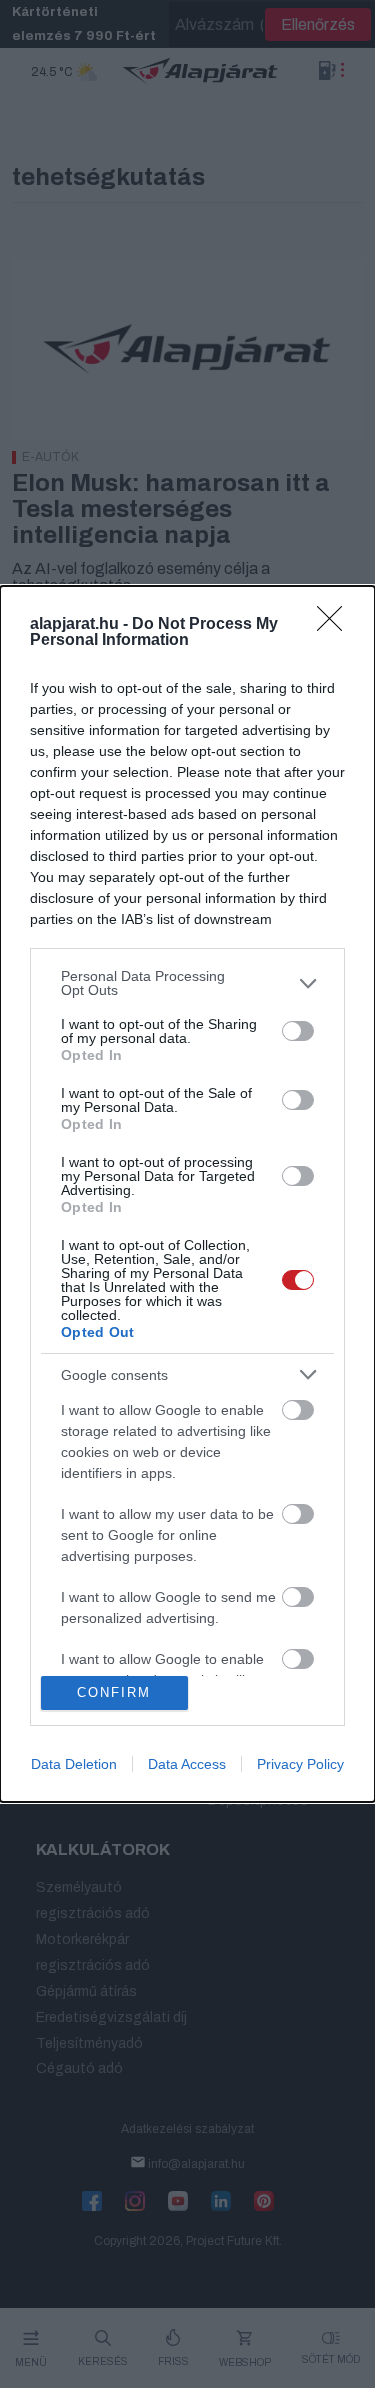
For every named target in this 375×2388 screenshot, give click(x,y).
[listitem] (187, 983)
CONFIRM (114, 1692)
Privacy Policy (300, 1764)
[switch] (298, 1031)
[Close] (336, 625)
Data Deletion (74, 1764)
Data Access (187, 1764)
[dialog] (187, 1193)
